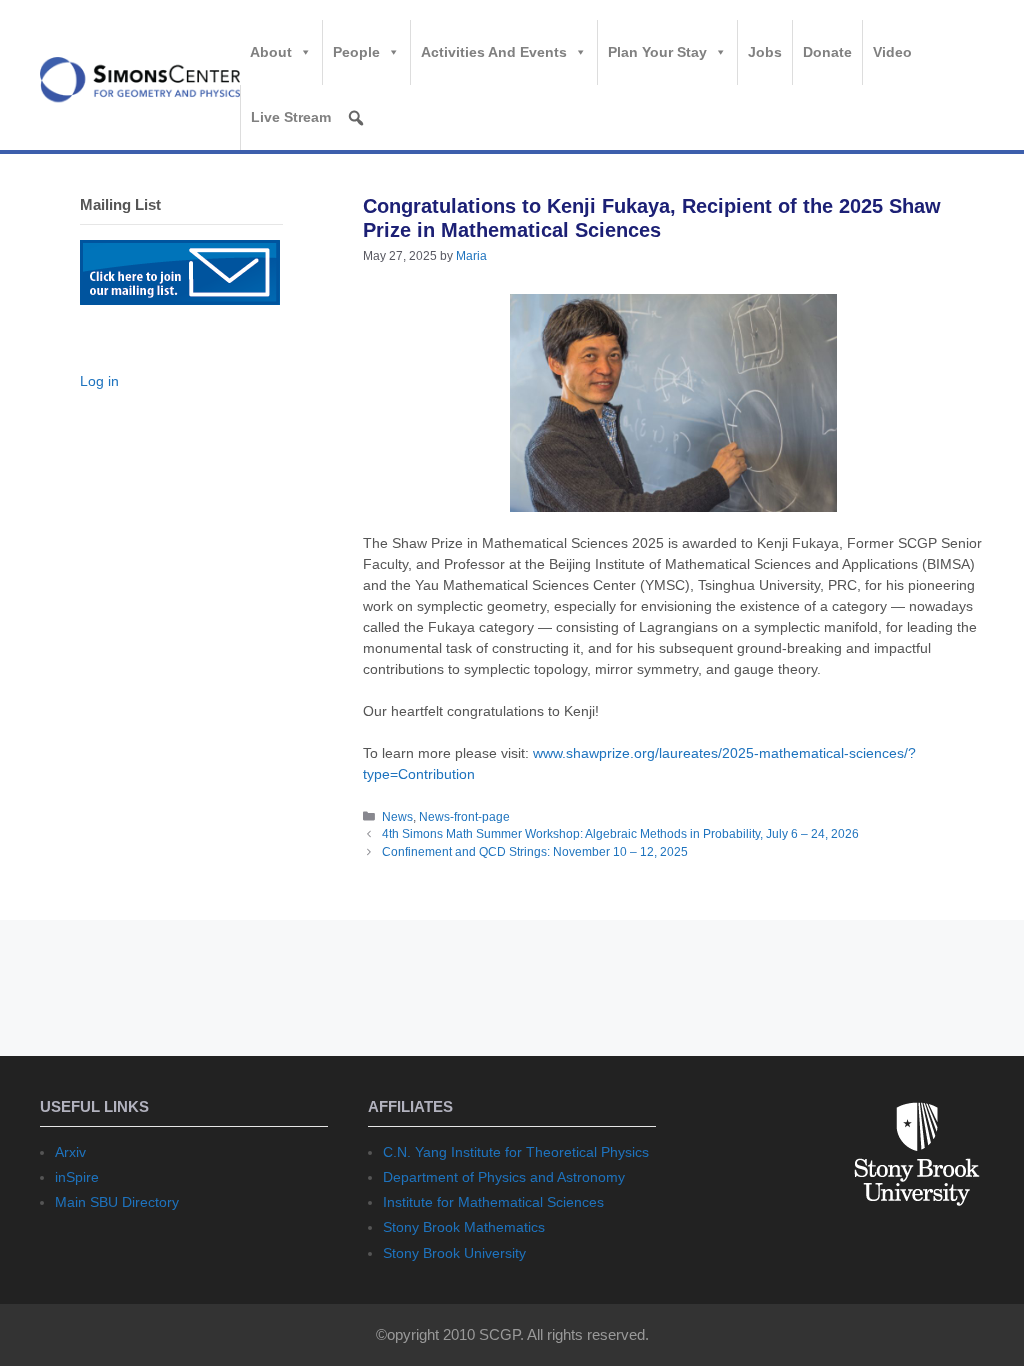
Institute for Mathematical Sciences (493, 1202)
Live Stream (291, 117)
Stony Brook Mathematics (464, 1227)
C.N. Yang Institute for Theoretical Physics (516, 1152)
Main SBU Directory (117, 1202)
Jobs (765, 52)
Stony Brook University (454, 1253)
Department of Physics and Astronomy (504, 1177)
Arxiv (70, 1152)
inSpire (77, 1177)
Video (892, 52)
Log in (99, 381)
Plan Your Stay (657, 52)
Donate (827, 52)
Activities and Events (494, 52)
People (356, 52)
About (271, 52)
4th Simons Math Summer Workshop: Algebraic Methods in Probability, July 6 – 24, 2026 (620, 834)
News (397, 817)
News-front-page (464, 817)
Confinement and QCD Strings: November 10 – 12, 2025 (535, 852)
